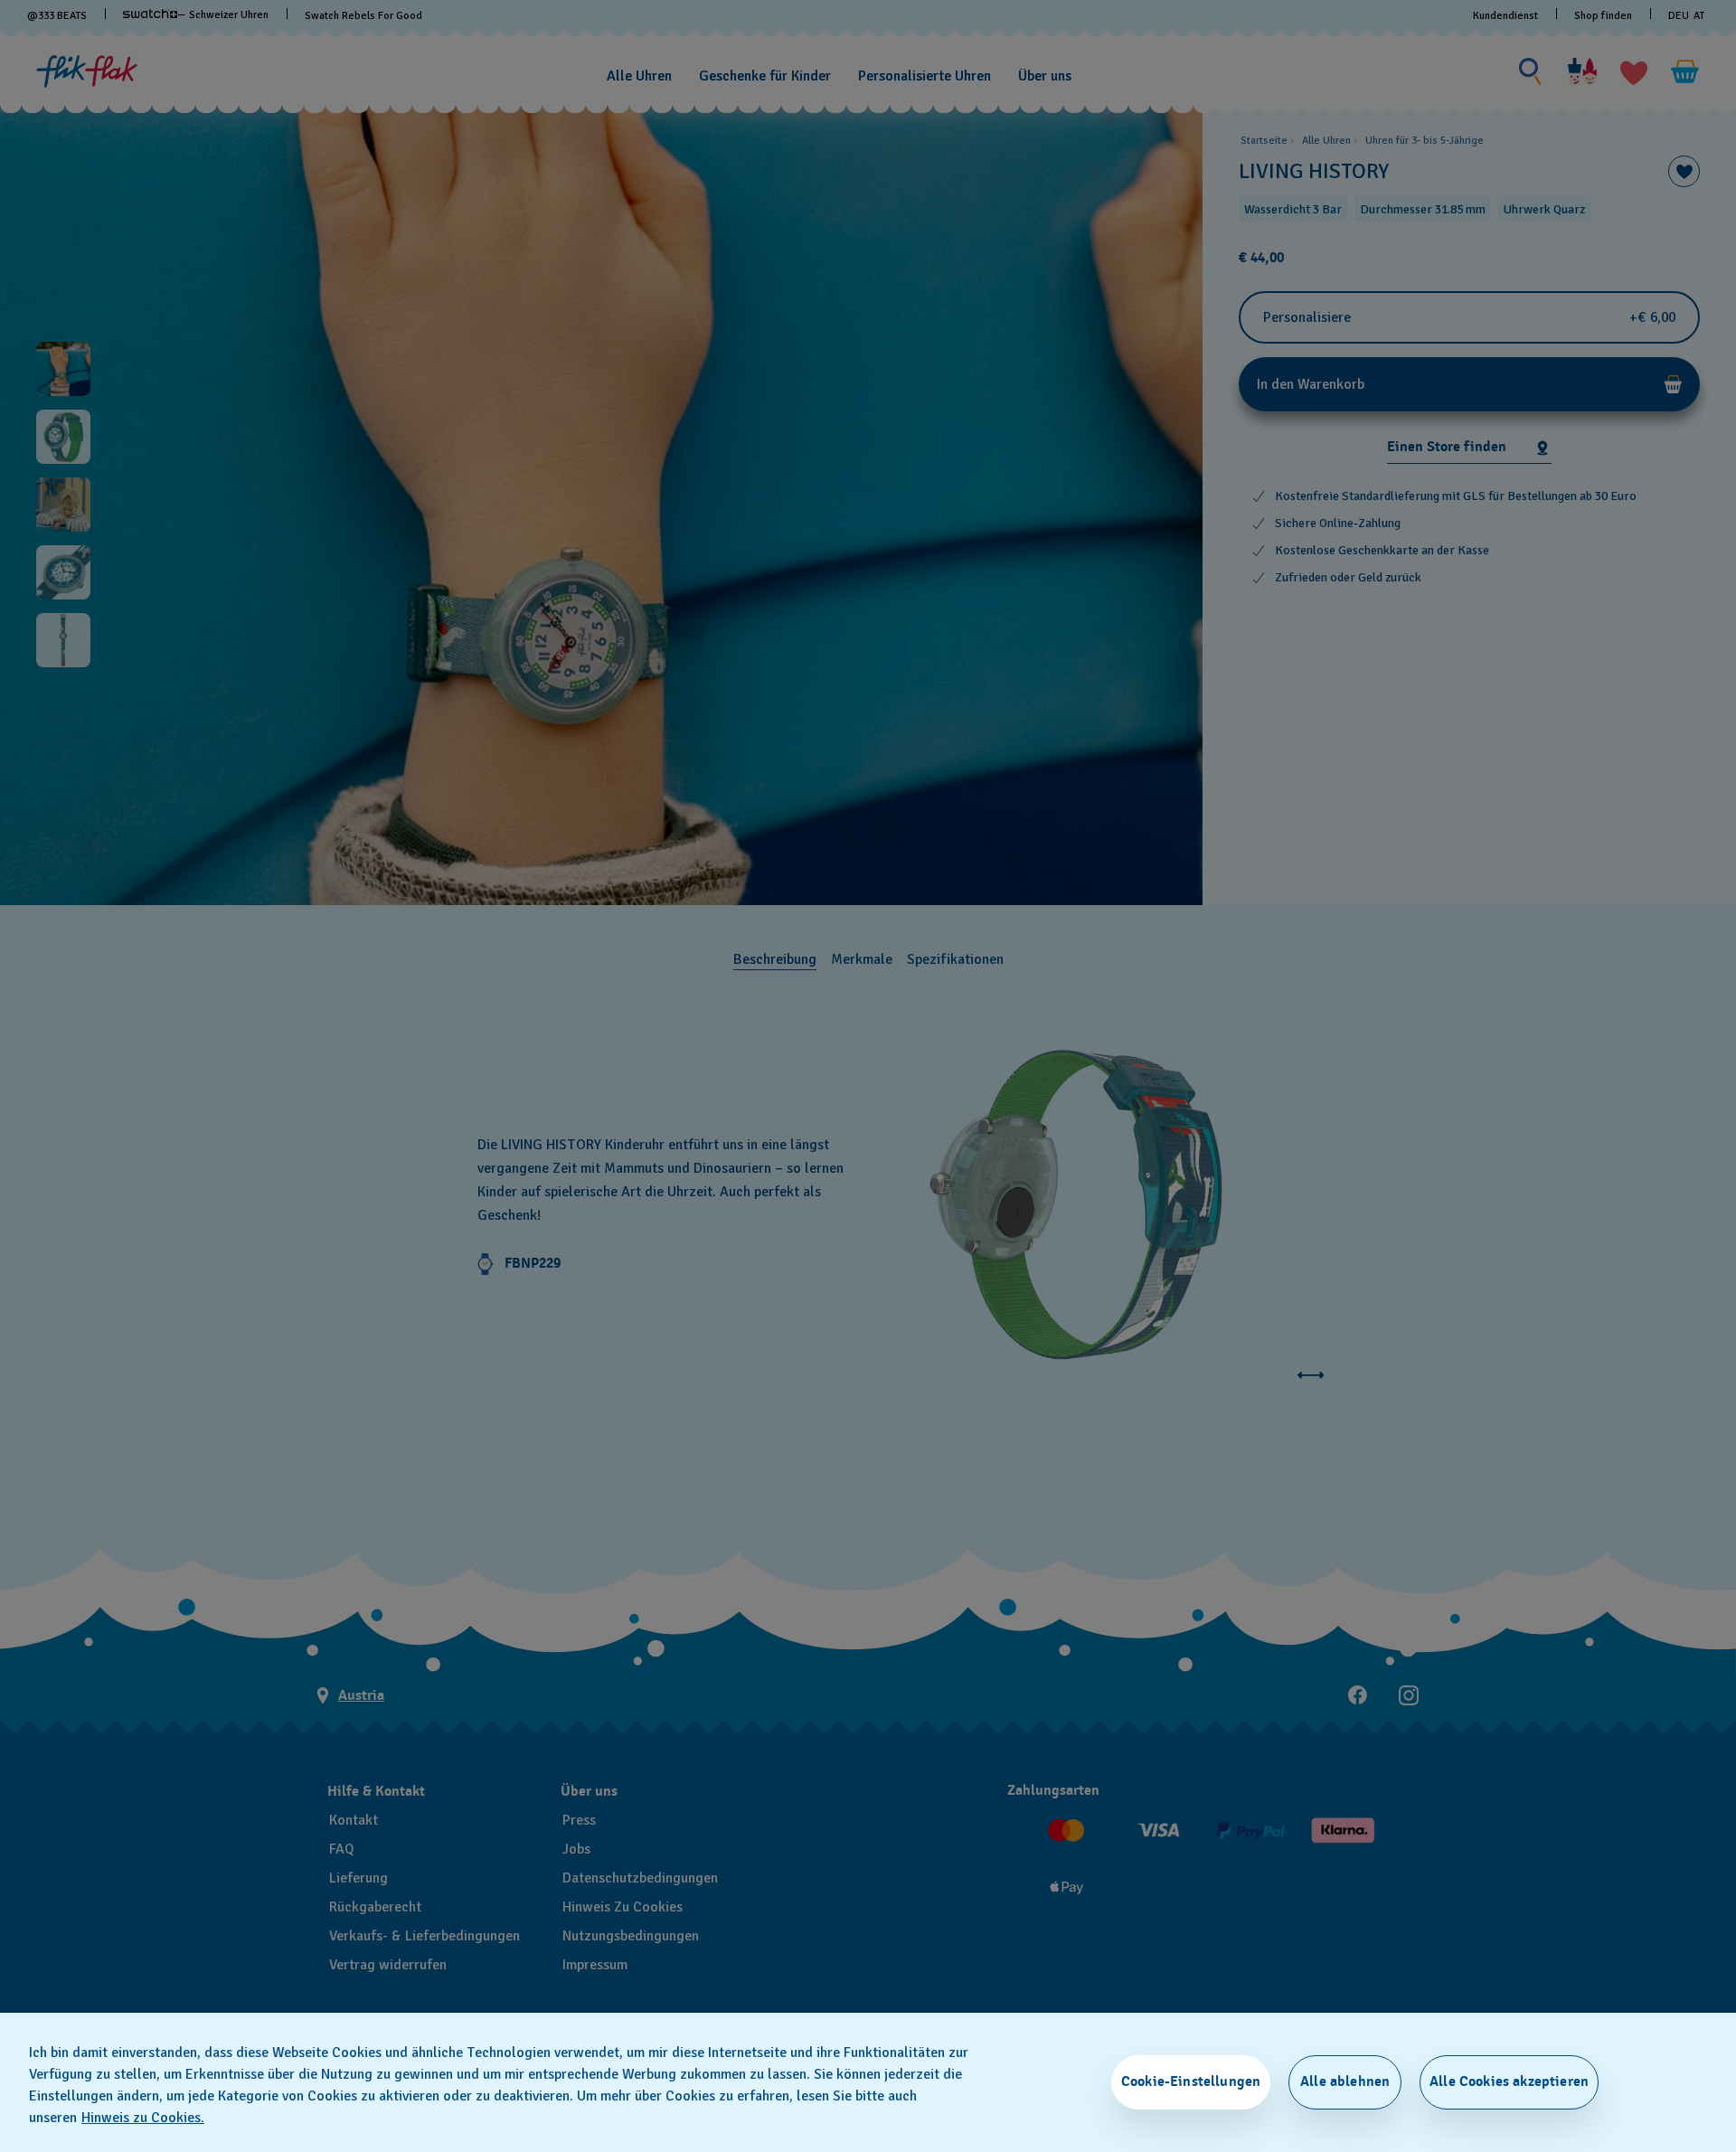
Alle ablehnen (1345, 2081)
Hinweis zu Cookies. (143, 2118)
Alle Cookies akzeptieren (1509, 2081)
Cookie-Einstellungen (1191, 2081)
